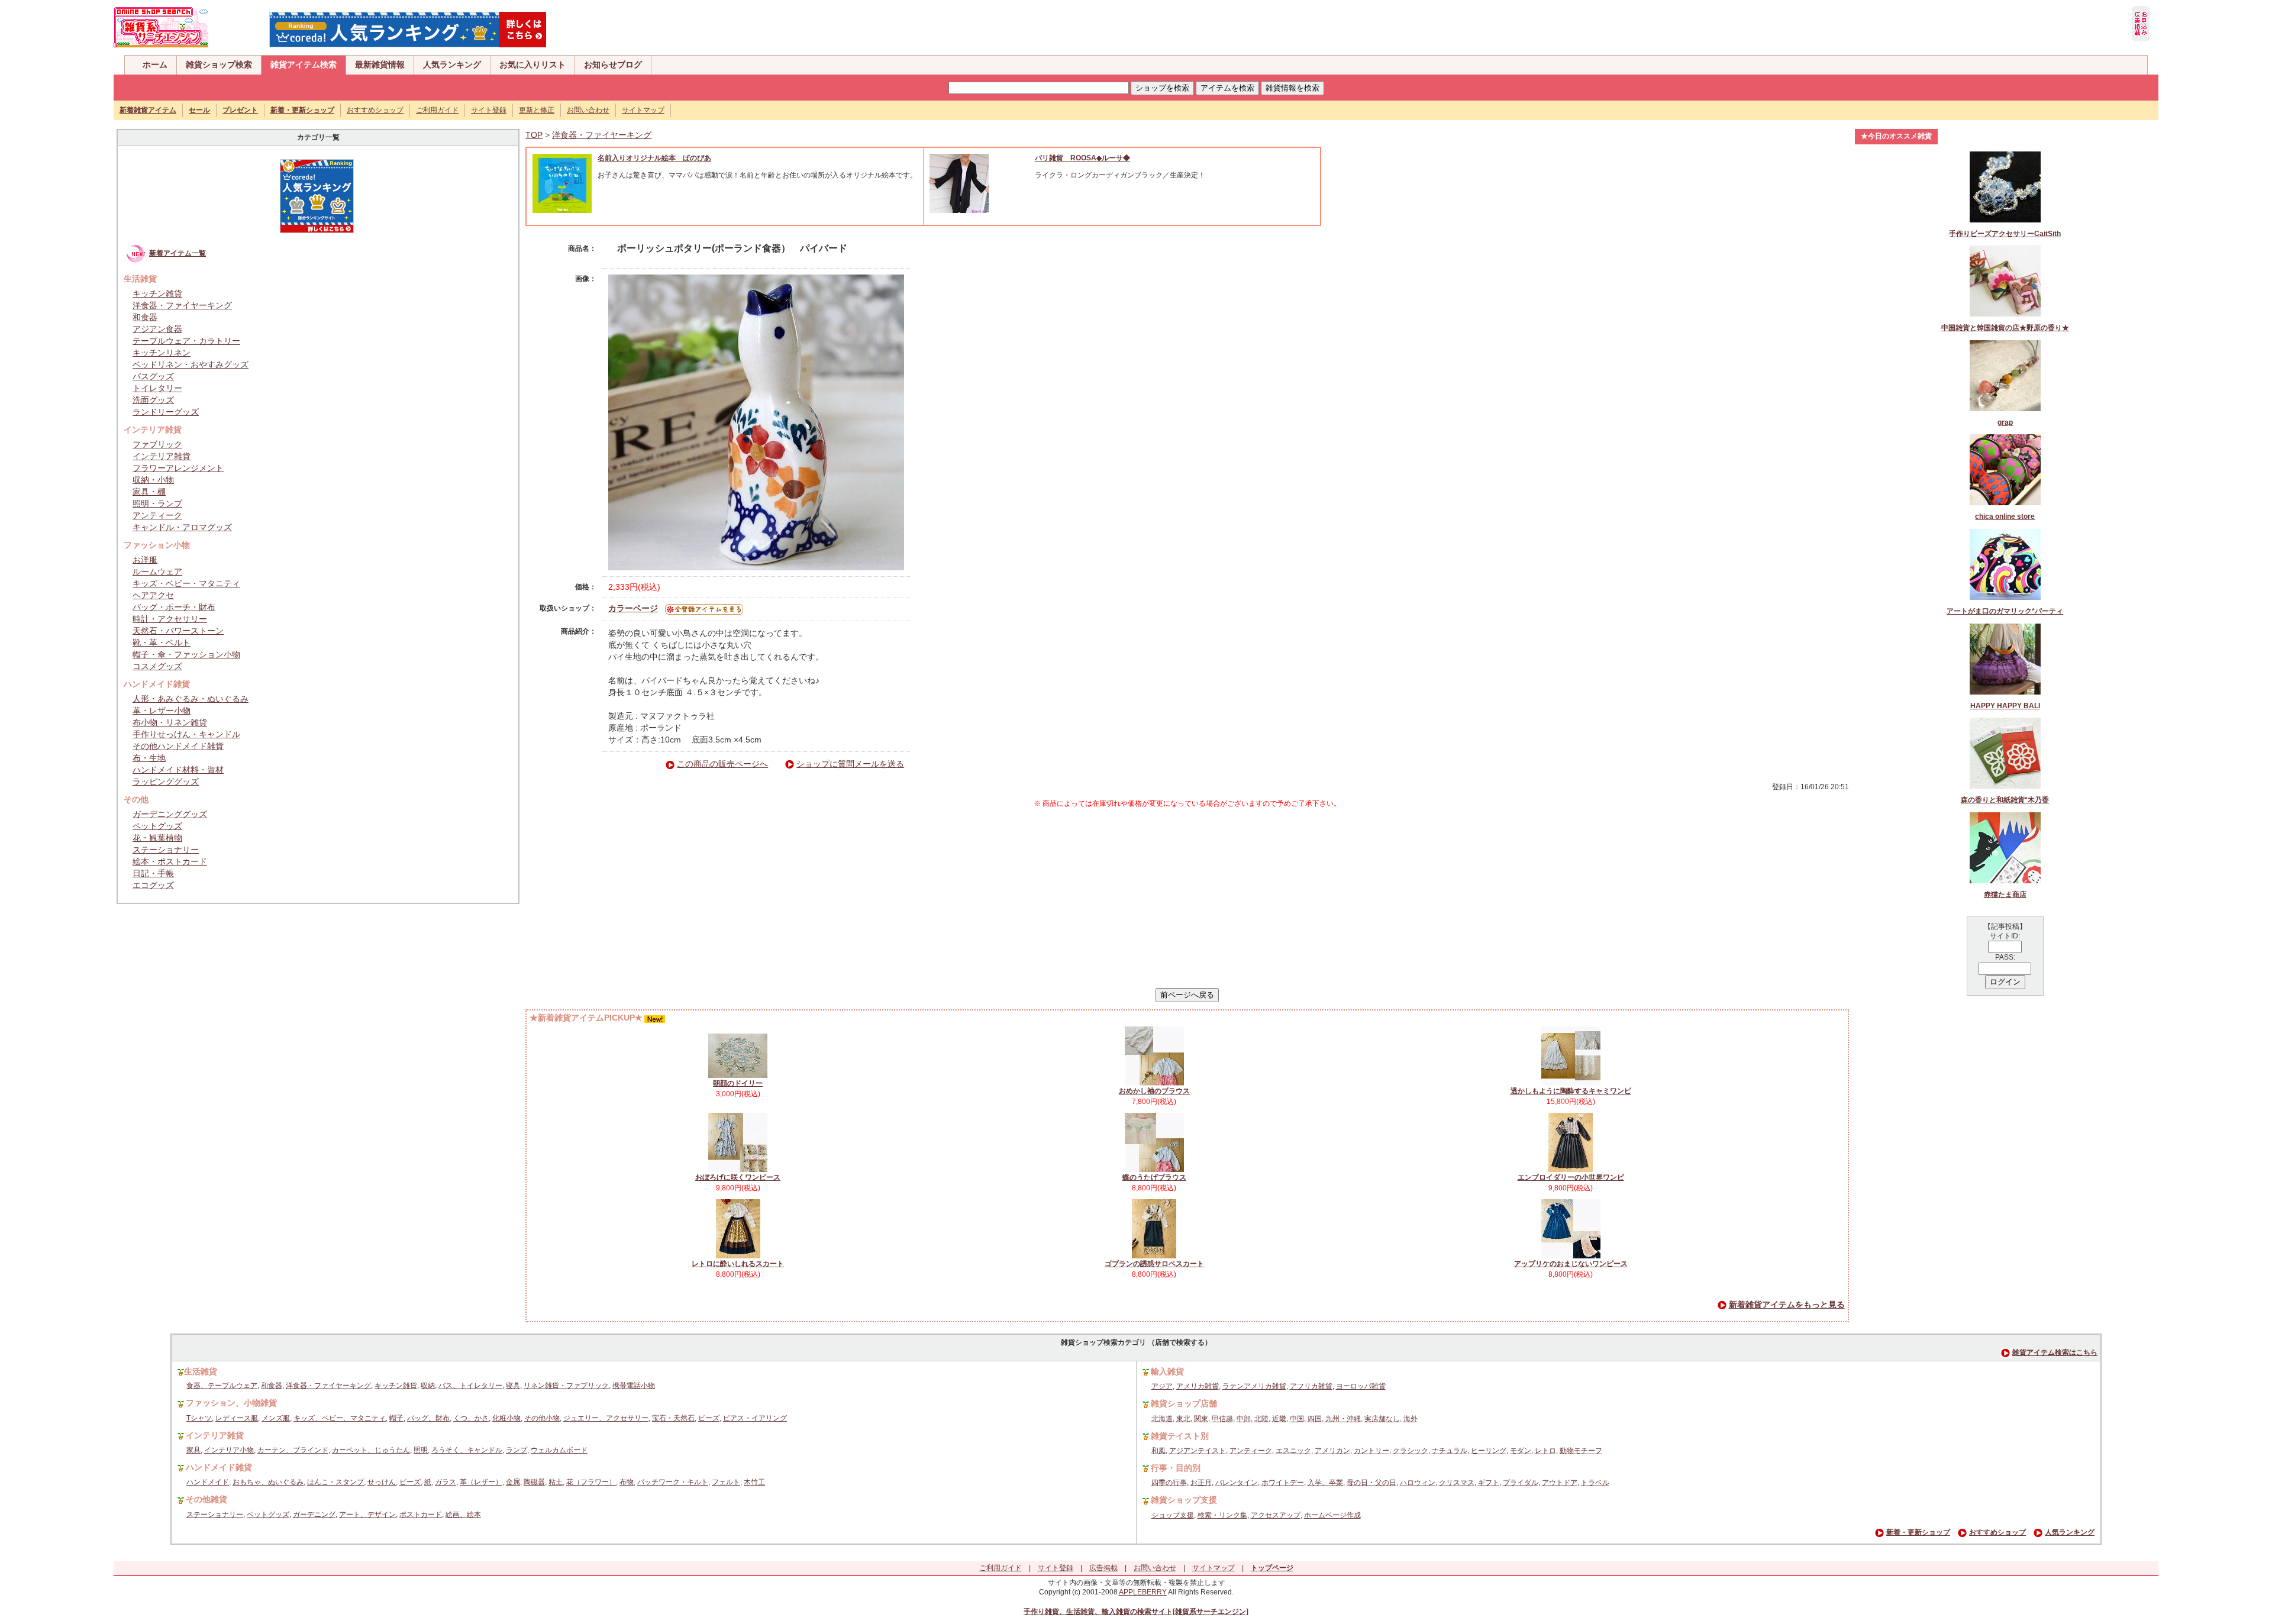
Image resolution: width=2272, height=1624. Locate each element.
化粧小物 (506, 1418)
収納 (428, 1386)
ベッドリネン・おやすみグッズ (191, 364)
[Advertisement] (1187, 898)
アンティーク (157, 515)
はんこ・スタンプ (335, 1482)
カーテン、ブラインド (293, 1450)
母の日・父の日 (1371, 1483)
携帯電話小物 (634, 1386)
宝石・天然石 (673, 1418)
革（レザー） (481, 1482)
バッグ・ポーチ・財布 (174, 607)
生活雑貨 (201, 1371)
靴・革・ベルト (162, 643)
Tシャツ (199, 1418)
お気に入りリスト (532, 64)
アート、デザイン (367, 1515)
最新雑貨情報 (380, 64)
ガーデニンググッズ (170, 814)
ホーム (155, 64)
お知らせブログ (613, 64)
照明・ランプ (157, 503)
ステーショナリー (166, 850)
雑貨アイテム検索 (304, 64)
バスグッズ (153, 376)
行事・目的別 (1176, 1468)
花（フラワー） (591, 1482)
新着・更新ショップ (1918, 1532)
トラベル (1595, 1483)
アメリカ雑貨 (1198, 1386)
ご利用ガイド (437, 110)
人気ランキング (452, 64)
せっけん (382, 1482)
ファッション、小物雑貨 (231, 1403)
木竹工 (754, 1482)
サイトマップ (643, 110)
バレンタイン (1237, 1483)
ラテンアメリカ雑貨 (1254, 1386)
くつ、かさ (471, 1418)
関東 (1201, 1419)
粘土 (556, 1482)
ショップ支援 (1173, 1515)
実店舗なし (1382, 1419)
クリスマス (1457, 1483)
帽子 (396, 1418)
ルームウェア (157, 572)
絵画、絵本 (463, 1515)
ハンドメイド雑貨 (219, 1467)
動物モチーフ (1581, 1451)
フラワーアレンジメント (178, 468)
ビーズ (709, 1418)
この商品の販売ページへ (722, 764)
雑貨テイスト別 (1180, 1436)
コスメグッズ (157, 666)
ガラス (446, 1482)
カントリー (1371, 1451)
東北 (1183, 1419)
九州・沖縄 (1343, 1419)
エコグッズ (153, 885)
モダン (1521, 1451)
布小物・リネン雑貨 (170, 722)
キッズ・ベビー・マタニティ (186, 583)
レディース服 (237, 1418)
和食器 (145, 317)
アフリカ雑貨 (1311, 1386)
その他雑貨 (206, 1499)
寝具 (513, 1386)
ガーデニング (314, 1515)
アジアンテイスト (1198, 1451)
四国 (1315, 1419)
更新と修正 (537, 110)
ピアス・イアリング (755, 1418)
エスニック (1293, 1451)
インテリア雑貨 (162, 456)
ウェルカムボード (559, 1450)
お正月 (1201, 1483)
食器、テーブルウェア (222, 1386)
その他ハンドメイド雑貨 (178, 746)
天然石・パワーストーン (178, 631)
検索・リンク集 (1222, 1515)
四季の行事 (1169, 1483)
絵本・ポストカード (170, 861)
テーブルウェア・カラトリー (186, 341)
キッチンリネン (162, 353)
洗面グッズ (153, 400)
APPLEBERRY (1143, 1592)
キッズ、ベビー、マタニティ (340, 1418)
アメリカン (1332, 1451)
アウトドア (1560, 1483)
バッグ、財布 (428, 1418)
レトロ (1545, 1451)
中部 (1244, 1419)
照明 (421, 1450)
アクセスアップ (1276, 1515)
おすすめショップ (375, 110)
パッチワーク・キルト (673, 1482)
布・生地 (149, 758)
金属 (513, 1482)
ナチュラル (1450, 1451)
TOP (534, 135)
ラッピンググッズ (166, 782)
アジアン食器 (157, 329)
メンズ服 (276, 1418)
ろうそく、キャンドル (467, 1450)
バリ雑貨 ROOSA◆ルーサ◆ (1082, 158)
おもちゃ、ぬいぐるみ (268, 1482)
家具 (193, 1450)
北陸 (1261, 1419)
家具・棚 (149, 492)
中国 (1297, 1419)
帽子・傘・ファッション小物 (186, 654)
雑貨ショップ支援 (1184, 1500)
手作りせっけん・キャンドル (186, 734)
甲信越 (1222, 1419)
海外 (1411, 1419)
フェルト (726, 1482)
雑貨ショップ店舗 (1184, 1403)
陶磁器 (534, 1482)
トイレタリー (157, 388)
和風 (1158, 1451)
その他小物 (542, 1418)
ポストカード (421, 1515)
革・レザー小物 (162, 711)
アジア (1162, 1386)
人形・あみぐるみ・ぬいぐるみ (191, 699)
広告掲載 (1103, 1568)
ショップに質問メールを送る (850, 764)
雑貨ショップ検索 (219, 64)
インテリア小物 (229, 1450)
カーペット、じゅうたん (371, 1450)
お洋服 (145, 560)
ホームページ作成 (1332, 1515)
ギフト (1489, 1483)
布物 (627, 1482)
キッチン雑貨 (157, 293)
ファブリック (157, 444)
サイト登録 (489, 110)
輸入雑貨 (1167, 1371)
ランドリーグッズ (166, 412)
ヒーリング (1489, 1451)
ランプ (517, 1450)
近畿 (1279, 1419)
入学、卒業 (1325, 1483)
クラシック (1411, 1451)
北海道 (1162, 1419)
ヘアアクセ (153, 595)
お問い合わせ (588, 110)
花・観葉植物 (157, 838)
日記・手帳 (153, 873)
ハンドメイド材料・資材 (178, 770)
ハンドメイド (208, 1482)
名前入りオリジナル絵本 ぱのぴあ (654, 158)
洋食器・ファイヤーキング (182, 305)
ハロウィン (1418, 1483)
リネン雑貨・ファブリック (566, 1386)
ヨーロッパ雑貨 (1361, 1386)
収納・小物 (153, 480)
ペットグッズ (157, 826)
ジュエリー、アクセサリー (606, 1418)
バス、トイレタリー (470, 1386)
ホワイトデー (1283, 1483)
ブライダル (1521, 1483)
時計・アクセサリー (170, 619)
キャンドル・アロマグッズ (182, 527)
